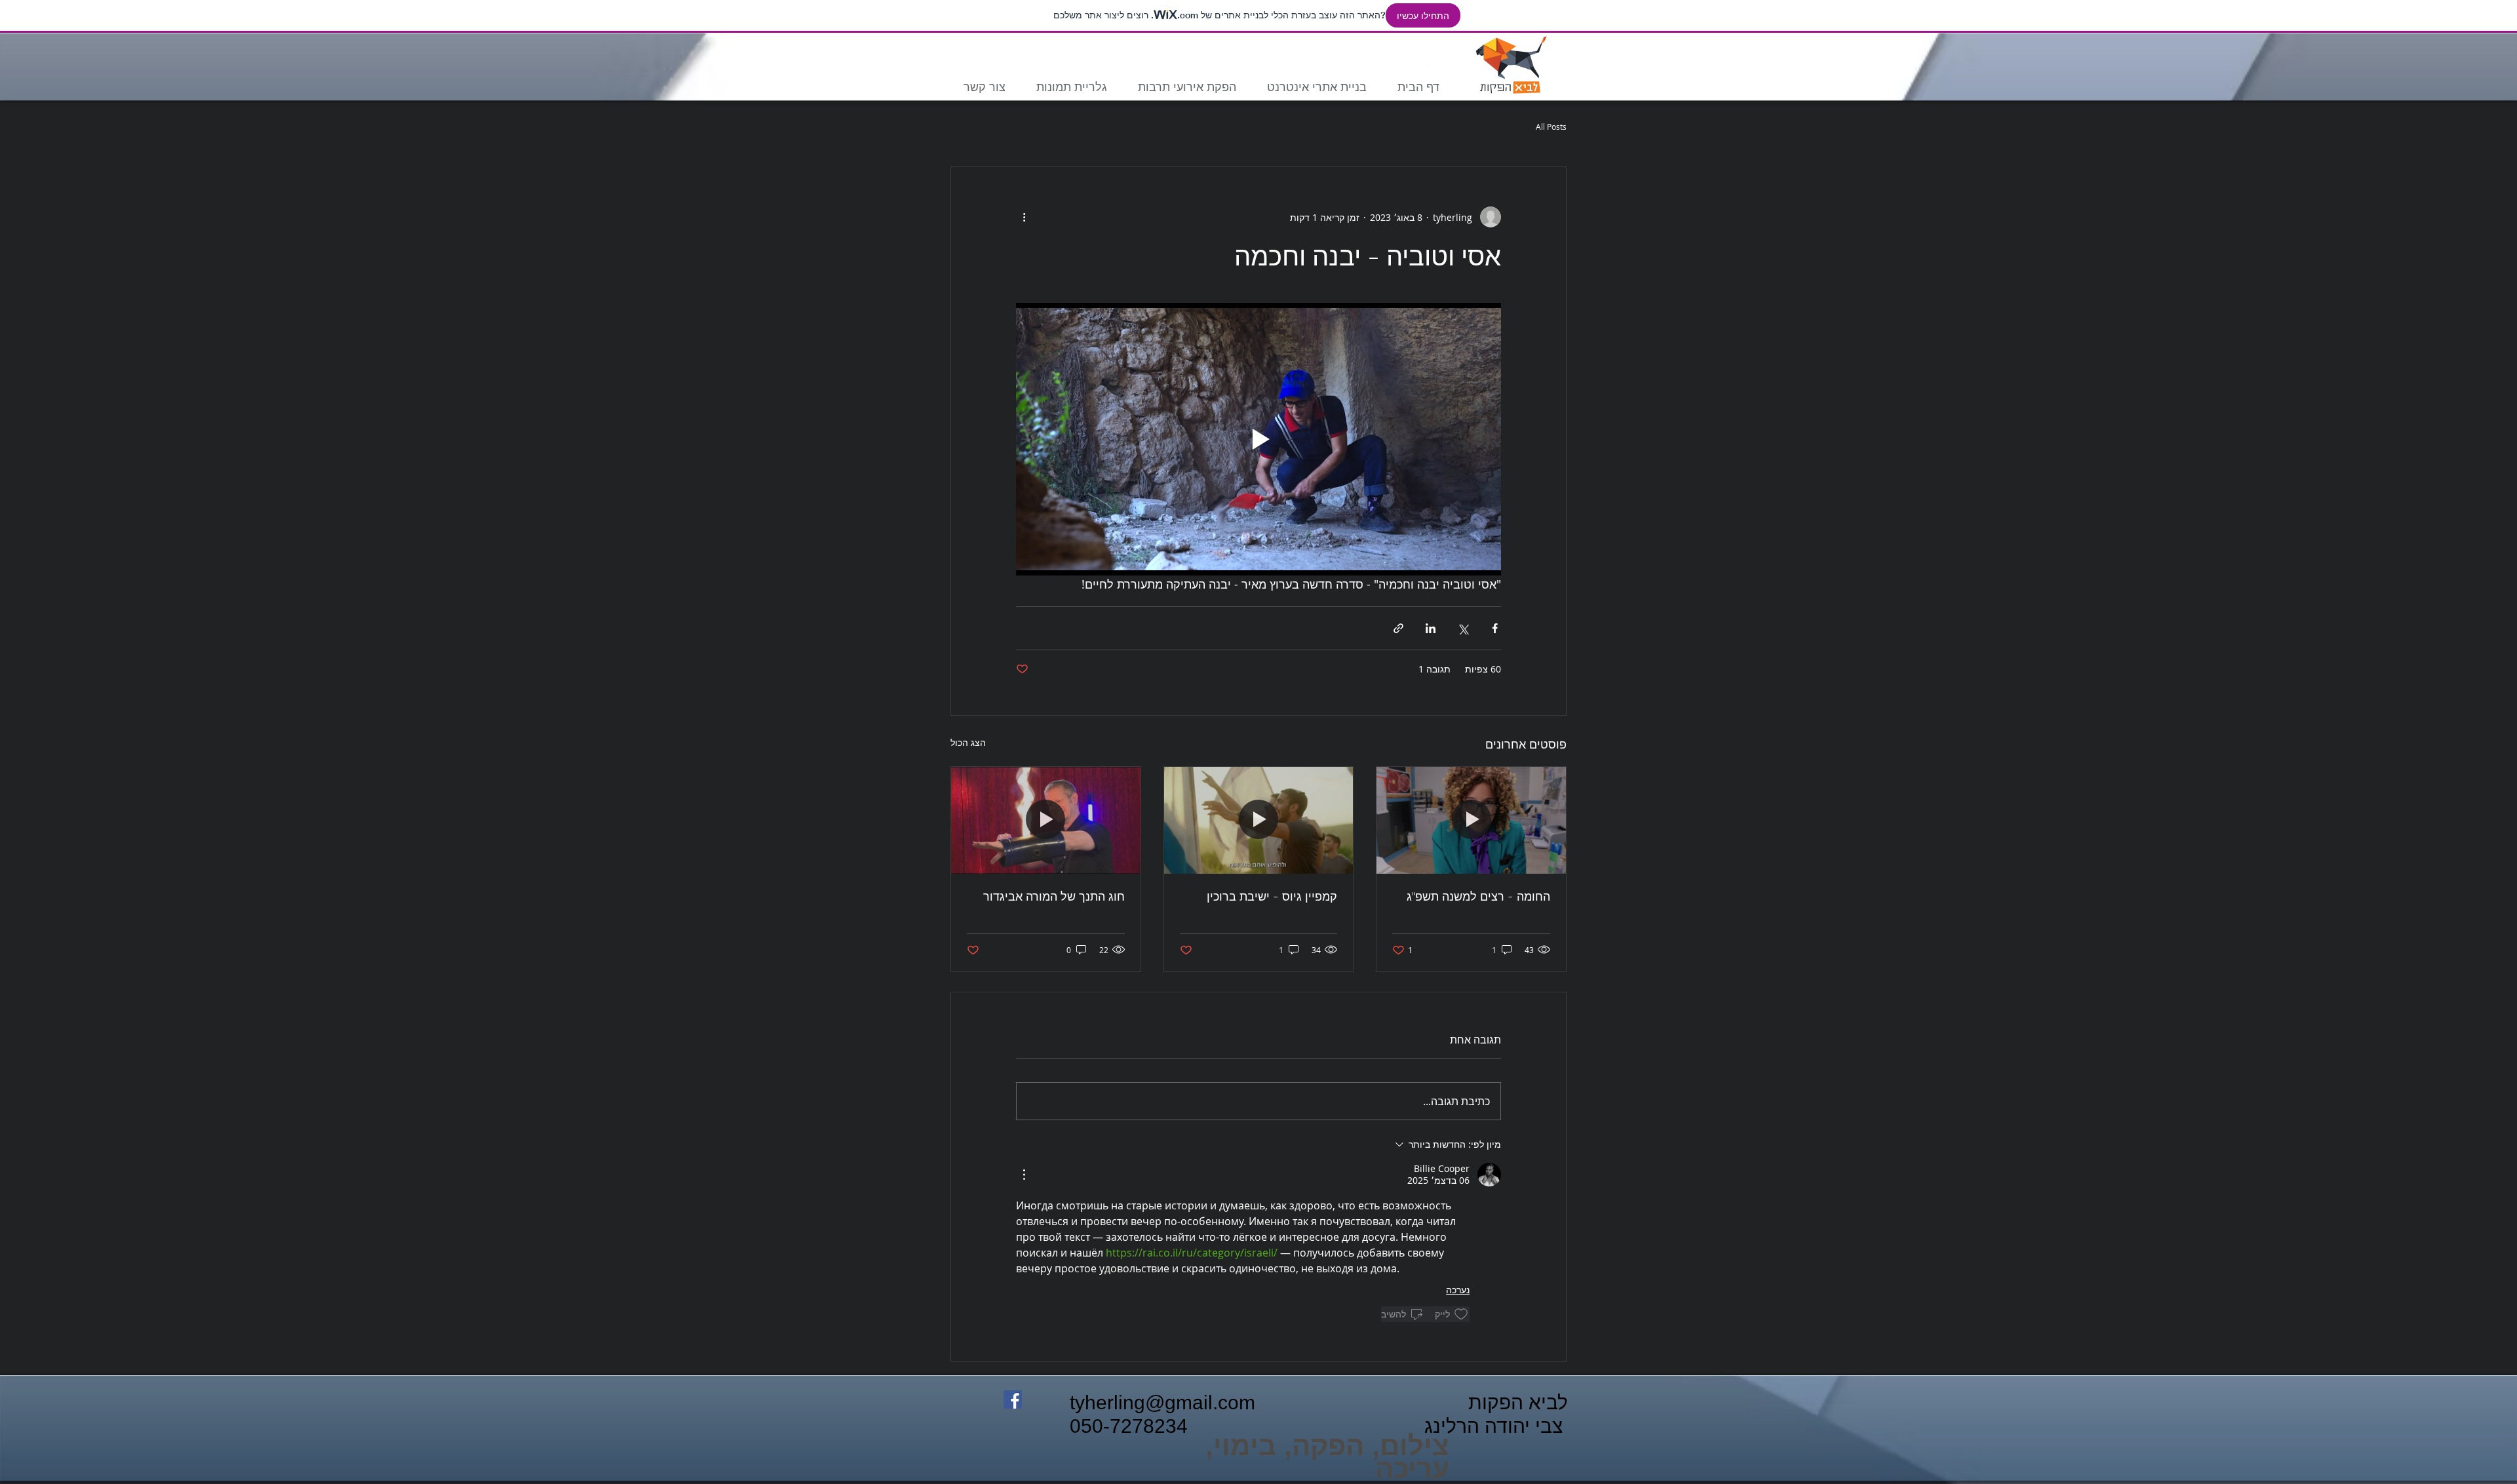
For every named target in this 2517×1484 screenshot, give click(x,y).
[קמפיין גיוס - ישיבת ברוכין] (1259, 820)
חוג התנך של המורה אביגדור (1054, 896)
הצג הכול (968, 742)
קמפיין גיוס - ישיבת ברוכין (1272, 896)
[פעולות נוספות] (1024, 217)
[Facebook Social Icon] (1013, 1399)
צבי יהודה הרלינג (1496, 1426)
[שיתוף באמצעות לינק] (1398, 628)
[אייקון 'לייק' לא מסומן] (1461, 1314)
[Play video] (1258, 439)
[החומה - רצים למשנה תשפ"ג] (1471, 820)
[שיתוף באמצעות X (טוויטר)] (1463, 628)
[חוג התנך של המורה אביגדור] (1046, 820)
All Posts (1551, 127)
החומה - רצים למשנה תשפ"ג (1478, 896)
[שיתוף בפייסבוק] (1495, 628)
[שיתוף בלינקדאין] (1431, 628)
